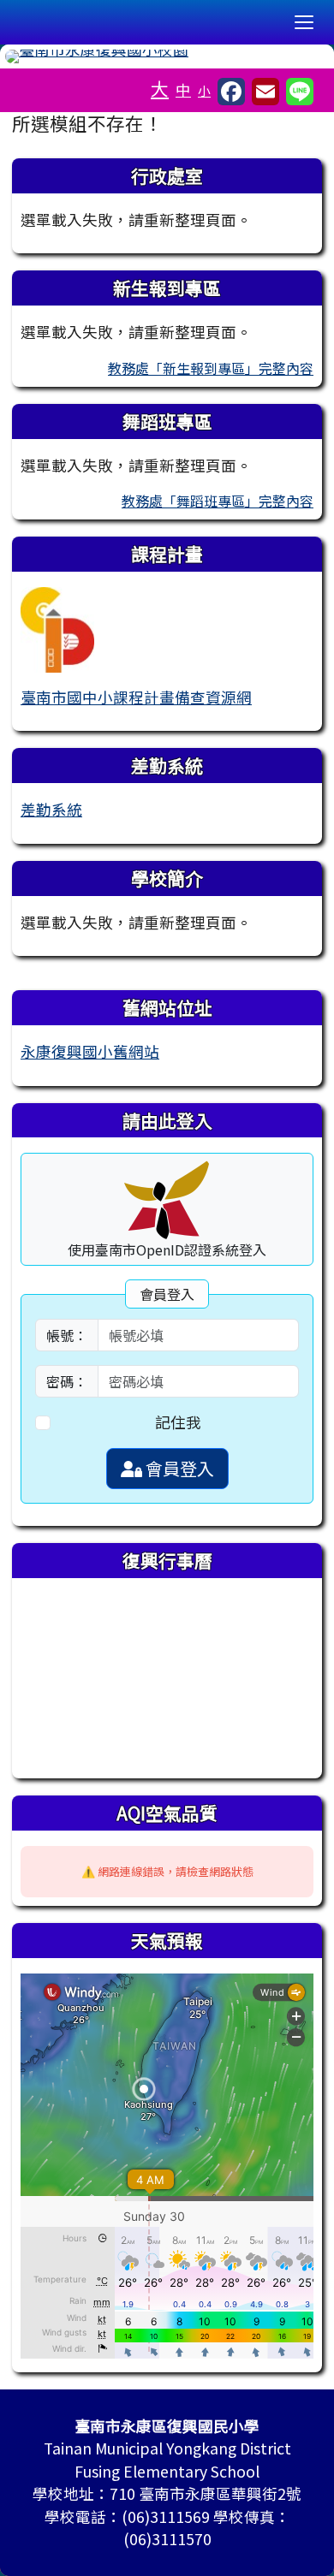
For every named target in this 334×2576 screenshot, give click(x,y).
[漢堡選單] (304, 22)
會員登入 (178, 1468)
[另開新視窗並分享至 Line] (300, 92)
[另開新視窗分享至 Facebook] (231, 92)
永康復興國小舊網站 (90, 1051)
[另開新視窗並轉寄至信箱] (265, 92)
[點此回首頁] (167, 56)
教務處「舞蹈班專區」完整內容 (218, 501)
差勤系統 (51, 809)
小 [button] (204, 90)
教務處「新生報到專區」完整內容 (211, 368)
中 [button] (183, 89)
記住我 (178, 1422)
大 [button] (160, 88)
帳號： (67, 1335)
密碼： (67, 1381)
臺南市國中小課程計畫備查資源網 (136, 697)
